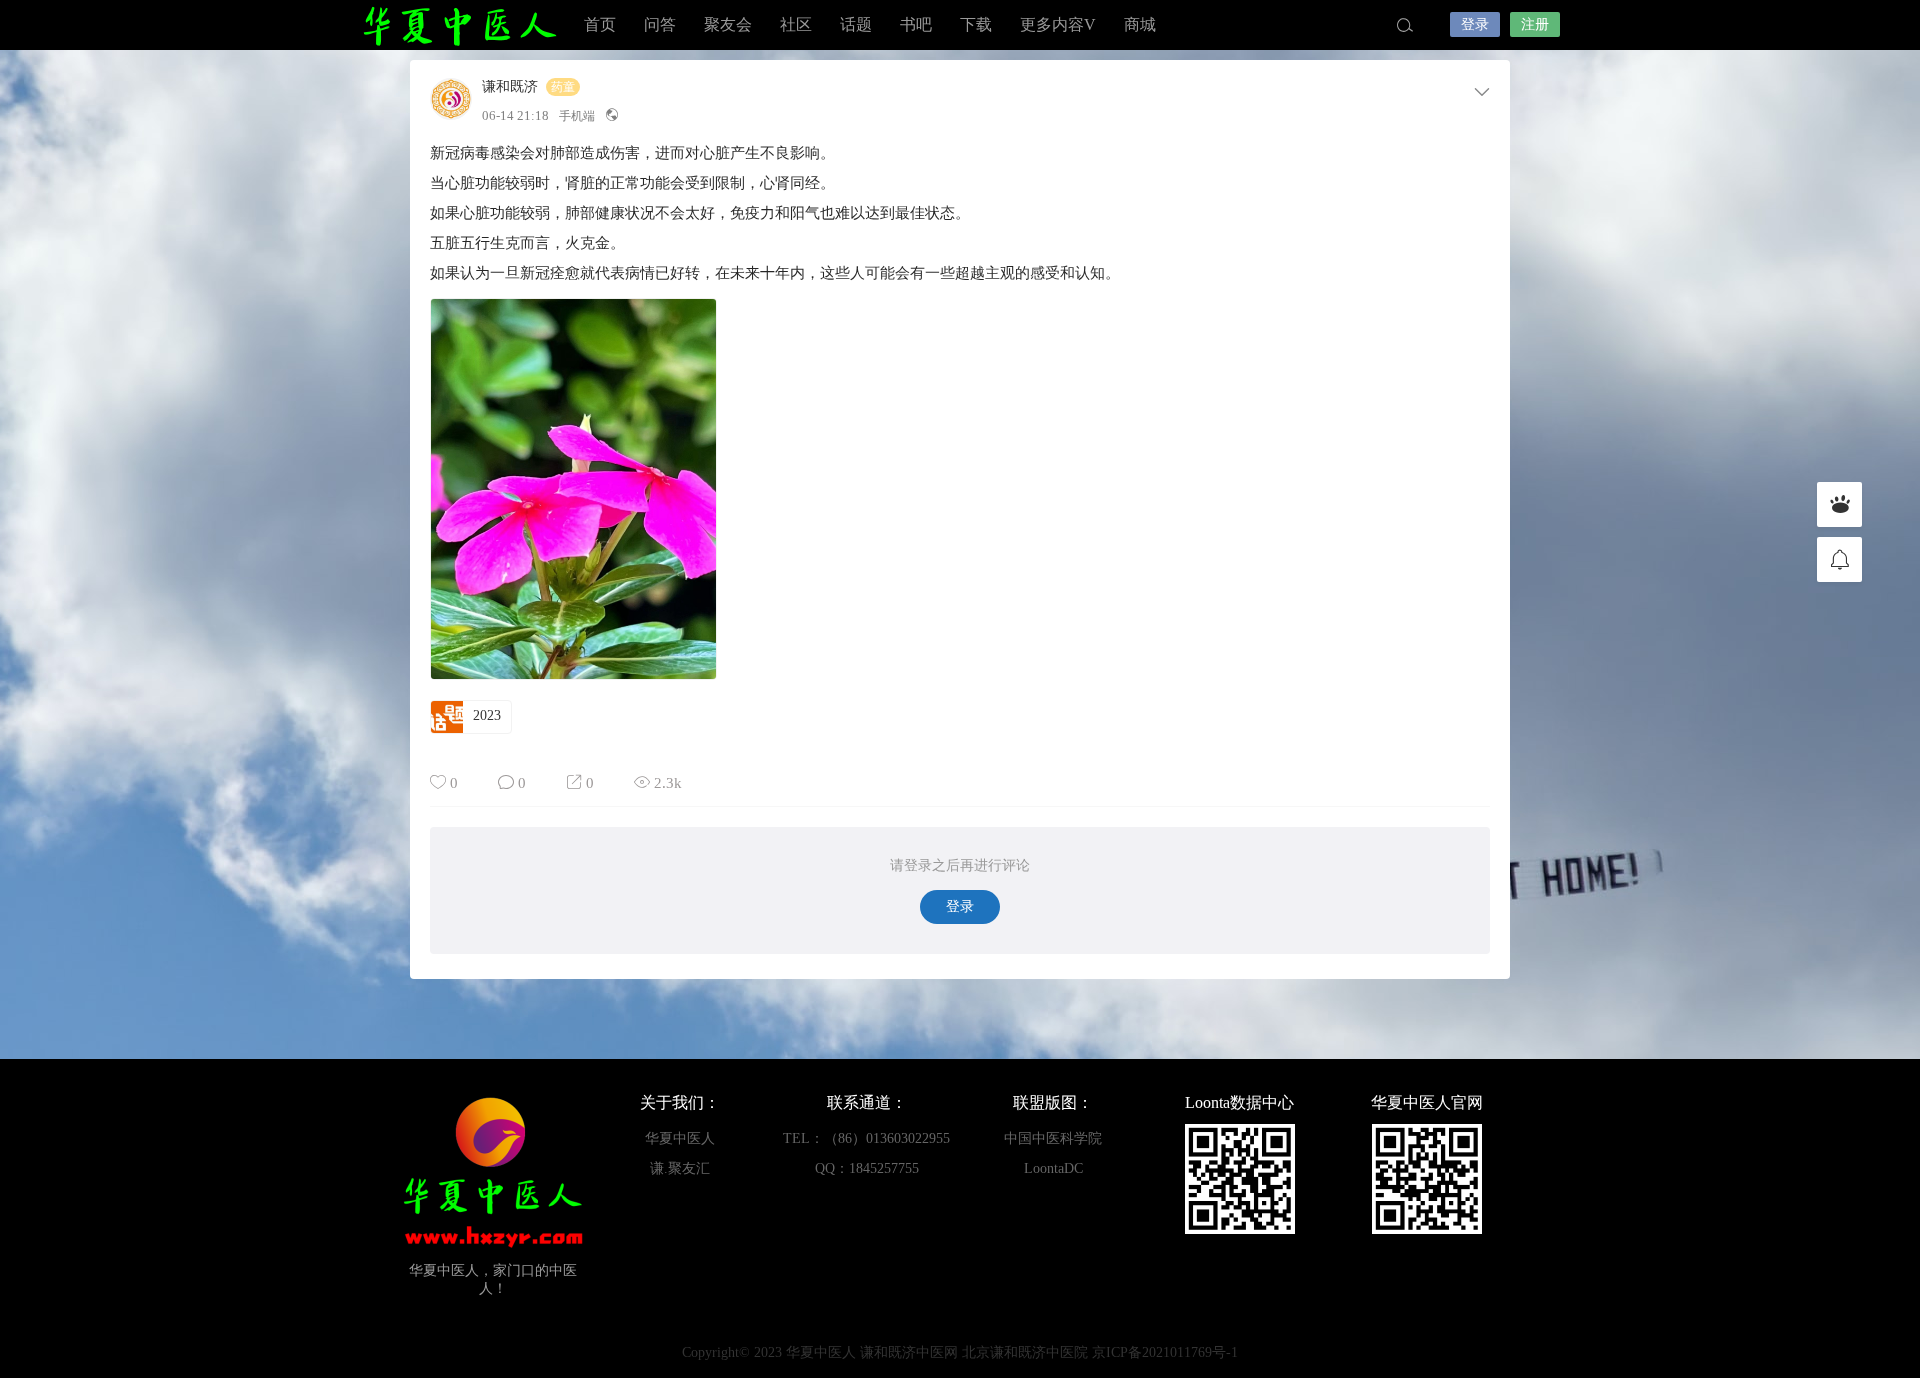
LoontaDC (1053, 1168)
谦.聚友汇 (680, 1168)
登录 (1475, 24)
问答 (660, 24)
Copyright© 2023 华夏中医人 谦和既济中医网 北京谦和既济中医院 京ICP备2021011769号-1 (960, 1352)
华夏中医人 (460, 25)
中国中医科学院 (1053, 1138)
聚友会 (728, 24)
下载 (976, 24)
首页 (600, 24)
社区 (796, 24)
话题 (856, 24)
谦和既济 (510, 87)
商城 (1140, 24)
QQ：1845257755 (867, 1168)
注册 (1535, 24)
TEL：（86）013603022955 (866, 1138)
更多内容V (1058, 24)
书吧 (916, 24)
